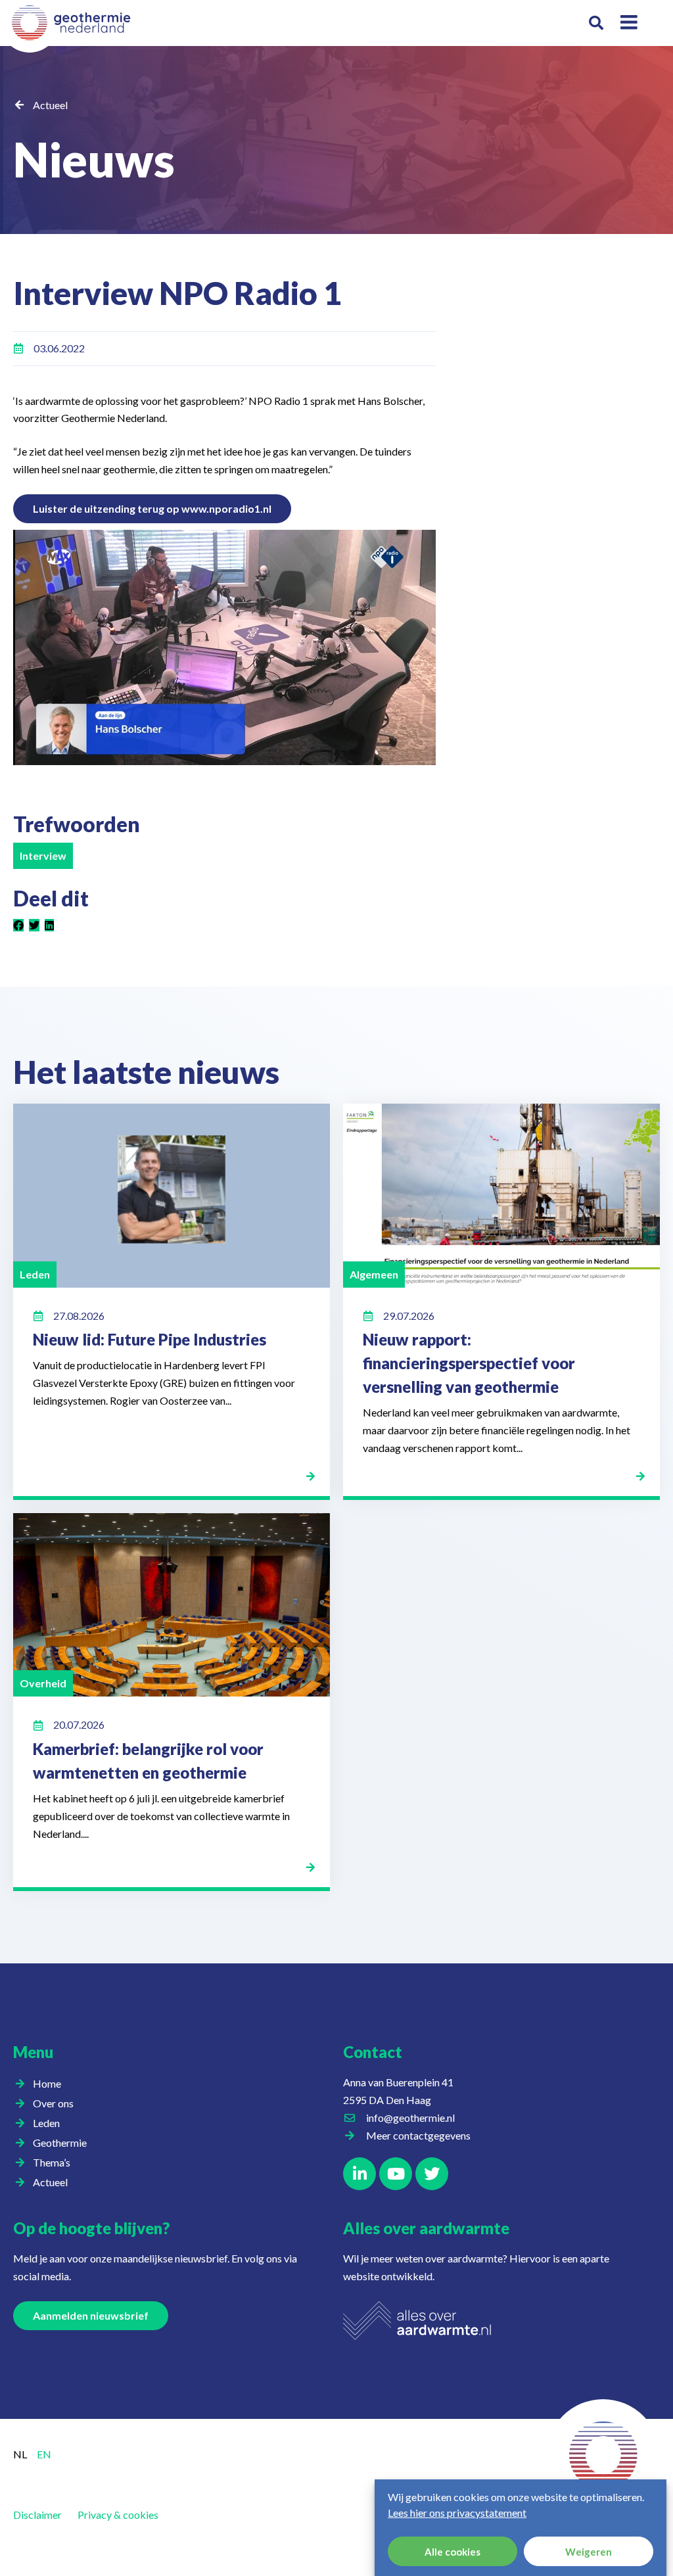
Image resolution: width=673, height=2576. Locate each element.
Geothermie (60, 2143)
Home (47, 2083)
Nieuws (94, 159)
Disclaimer (37, 2515)
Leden (46, 2123)
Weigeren (589, 2552)
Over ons (53, 2103)
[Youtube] (396, 2174)
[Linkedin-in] (360, 2174)
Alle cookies (453, 2552)
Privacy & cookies (118, 2515)
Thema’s (52, 2162)
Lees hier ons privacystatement (457, 2513)
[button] (596, 23)
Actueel (50, 105)
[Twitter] (432, 2174)
